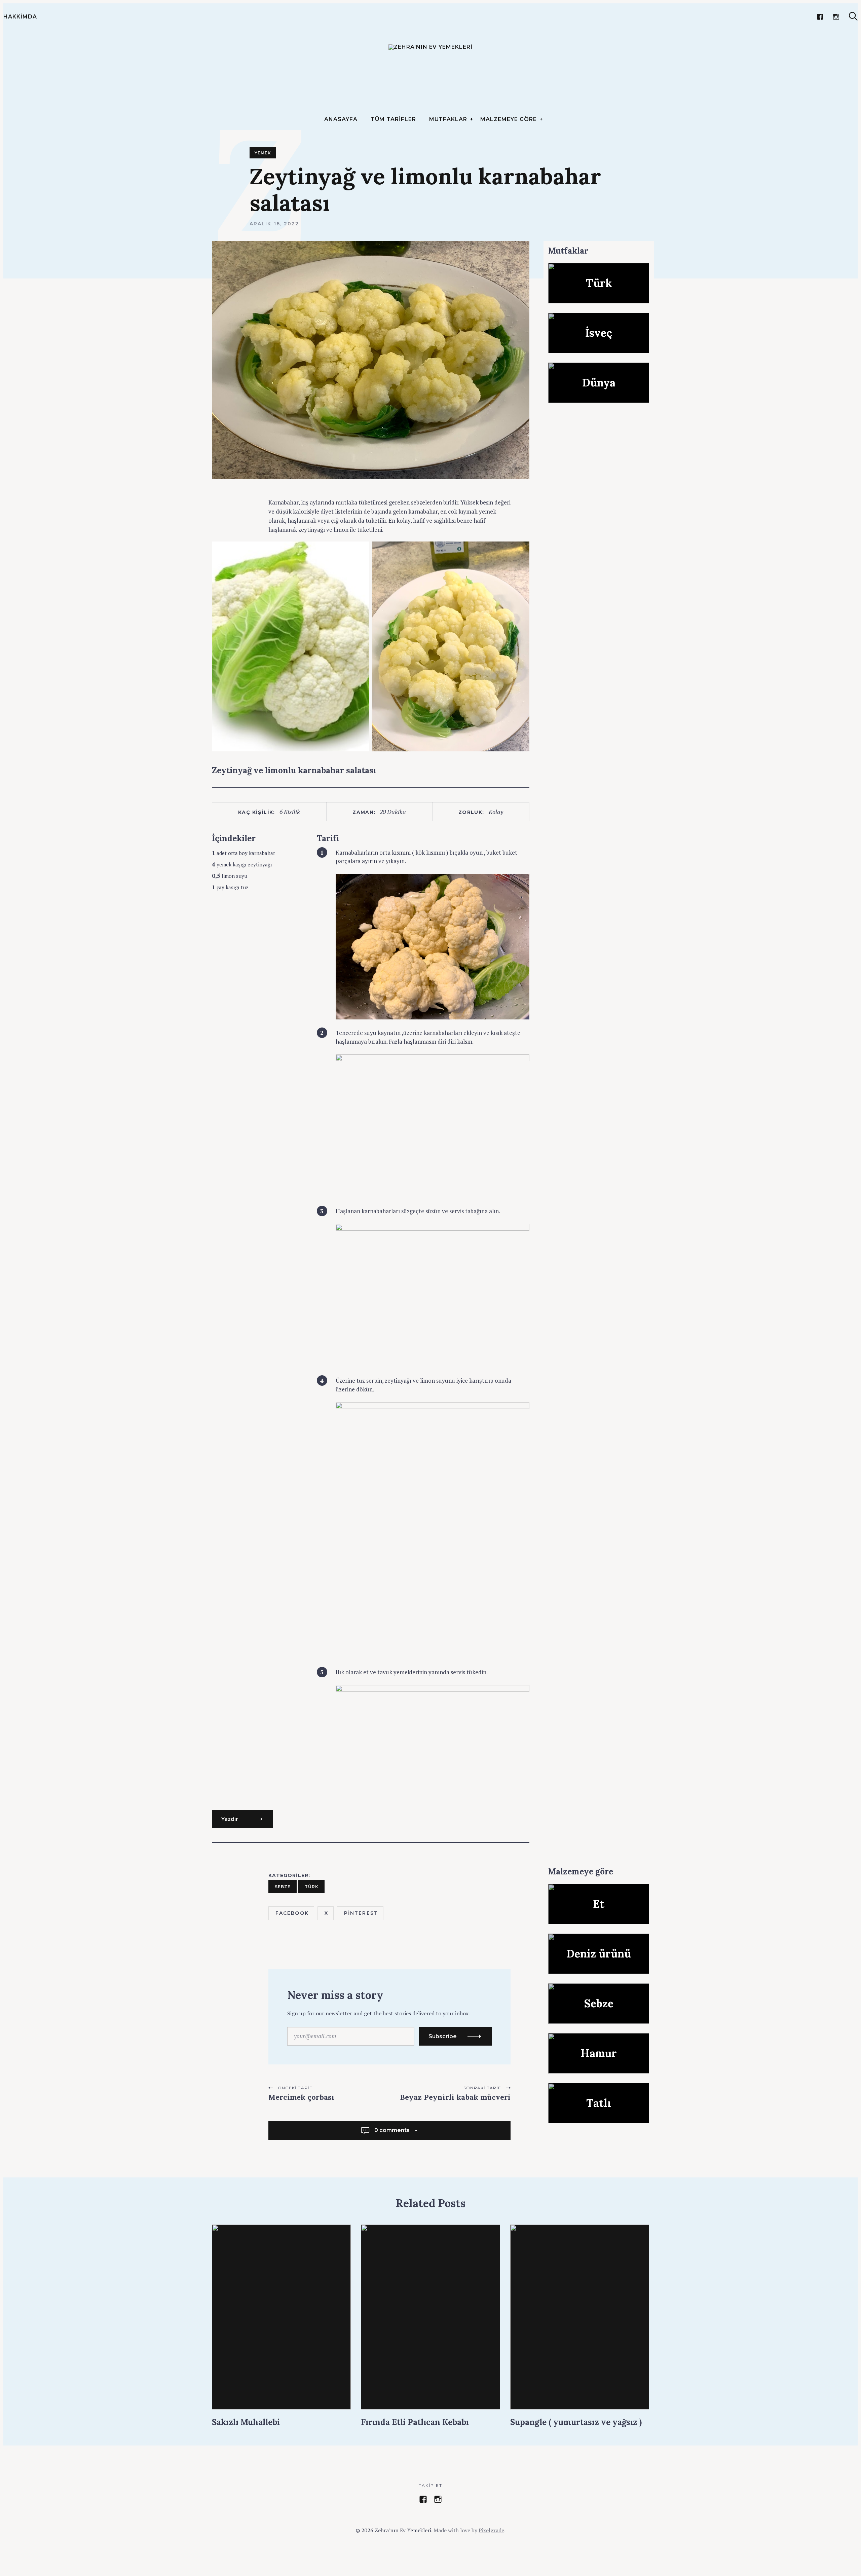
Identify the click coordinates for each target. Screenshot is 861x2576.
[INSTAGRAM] (836, 17)
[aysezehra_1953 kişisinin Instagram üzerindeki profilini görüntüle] (438, 2499)
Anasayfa (341, 119)
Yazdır (230, 1819)
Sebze (283, 1887)
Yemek (263, 153)
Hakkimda (20, 17)
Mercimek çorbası (301, 2097)
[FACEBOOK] (820, 17)
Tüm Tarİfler (393, 119)
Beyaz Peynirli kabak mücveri (455, 2097)
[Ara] (853, 16)
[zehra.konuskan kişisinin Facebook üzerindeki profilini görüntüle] (423, 2499)
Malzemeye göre (508, 119)
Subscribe (443, 2036)
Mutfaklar (448, 119)
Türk (312, 1887)
